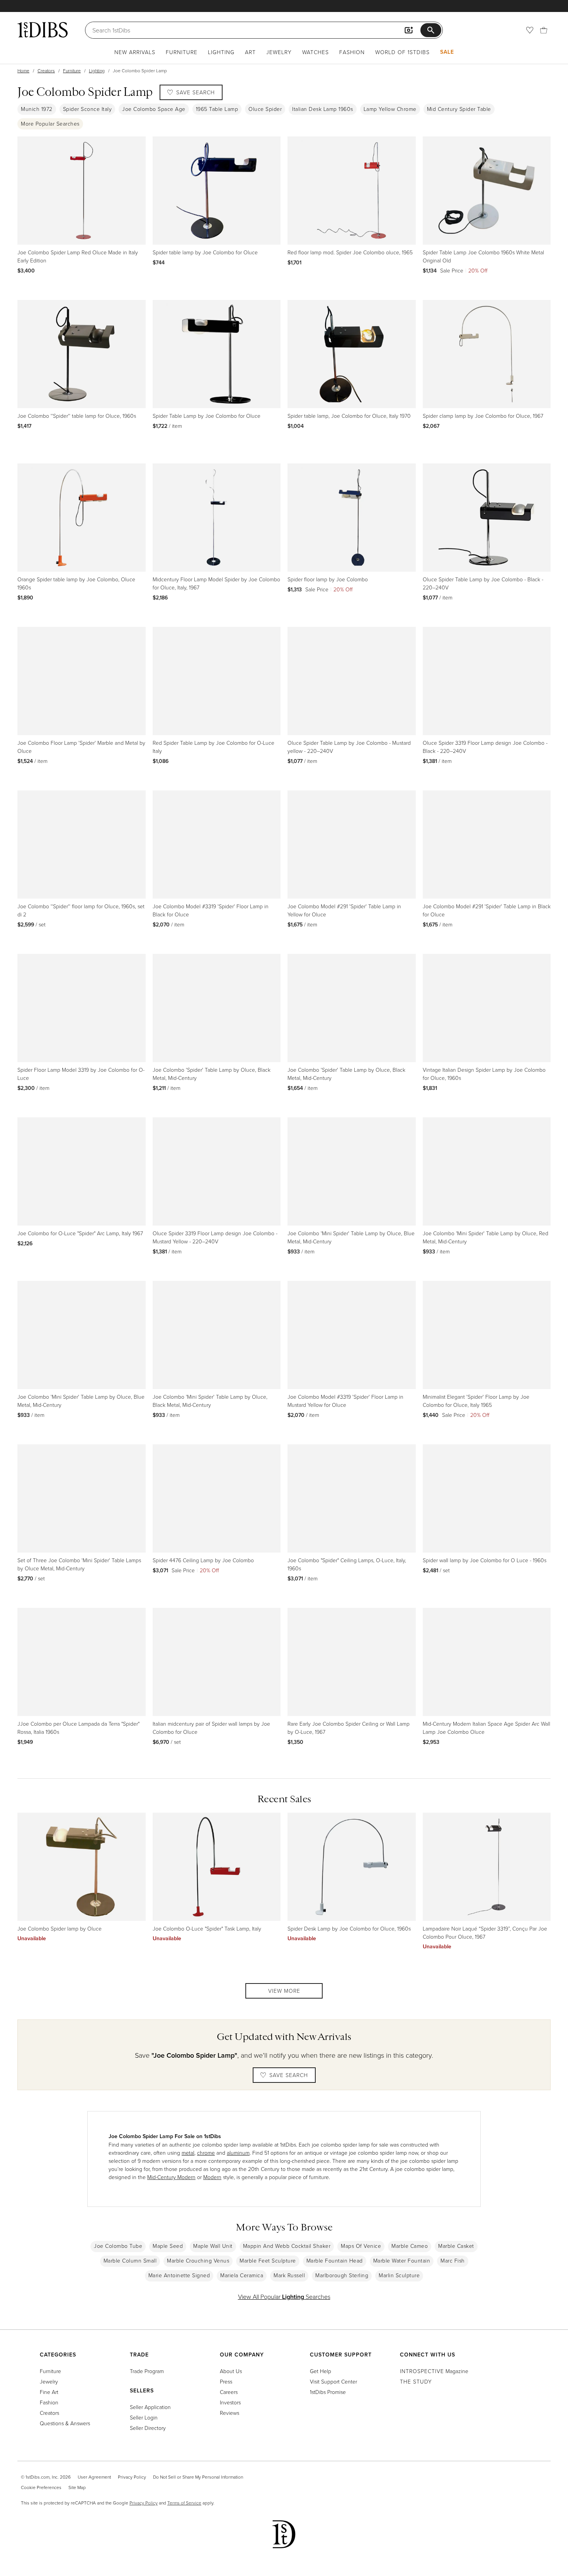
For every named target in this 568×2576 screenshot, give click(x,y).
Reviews (230, 2413)
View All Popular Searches (284, 2297)
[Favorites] (530, 30)
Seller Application (150, 2407)
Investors (230, 2402)
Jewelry (279, 52)
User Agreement (94, 2477)
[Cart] (544, 30)
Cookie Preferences (41, 2487)
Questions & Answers (65, 2423)
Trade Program (147, 2371)
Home (23, 71)
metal (188, 2153)
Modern (212, 2177)
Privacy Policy (132, 2477)
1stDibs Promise (328, 2392)
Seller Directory (148, 2428)
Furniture (182, 52)
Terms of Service (184, 2503)
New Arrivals (135, 52)
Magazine (434, 2371)
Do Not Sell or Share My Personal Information (198, 2477)
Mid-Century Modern (171, 2177)
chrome (206, 2153)
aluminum (238, 2153)
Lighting (221, 52)
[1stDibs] (43, 30)
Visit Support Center (333, 2381)
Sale (447, 52)
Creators (46, 71)
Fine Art (49, 2392)
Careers (229, 2392)
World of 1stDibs (402, 52)
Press (226, 2381)
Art (250, 52)
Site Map (77, 2487)
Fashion (352, 52)
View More (284, 1991)
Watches (315, 52)
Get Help (321, 2371)
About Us (231, 2371)
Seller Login (144, 2417)
